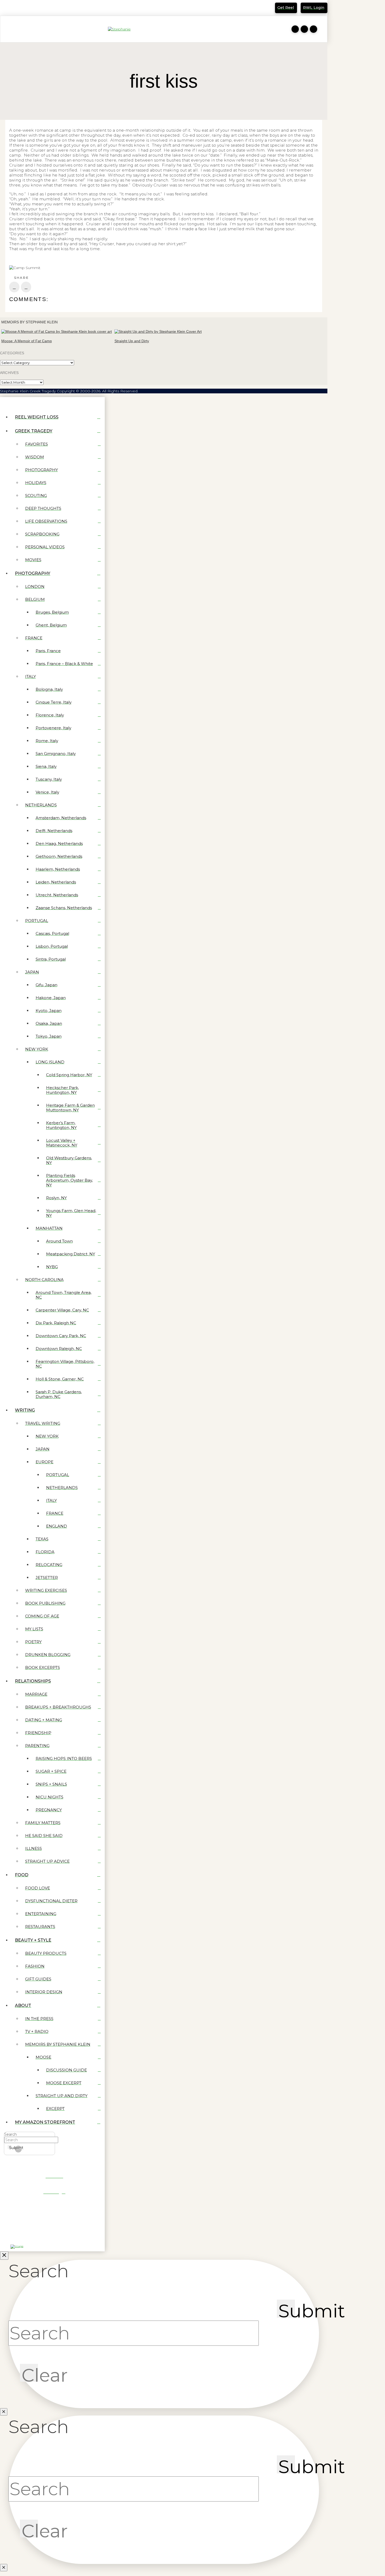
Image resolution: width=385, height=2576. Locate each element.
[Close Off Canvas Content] (4, 2256)
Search (10, 2134)
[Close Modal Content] (4, 2412)
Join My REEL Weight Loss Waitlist (40, 9)
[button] (7, 29)
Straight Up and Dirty (132, 341)
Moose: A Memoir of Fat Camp (27, 341)
